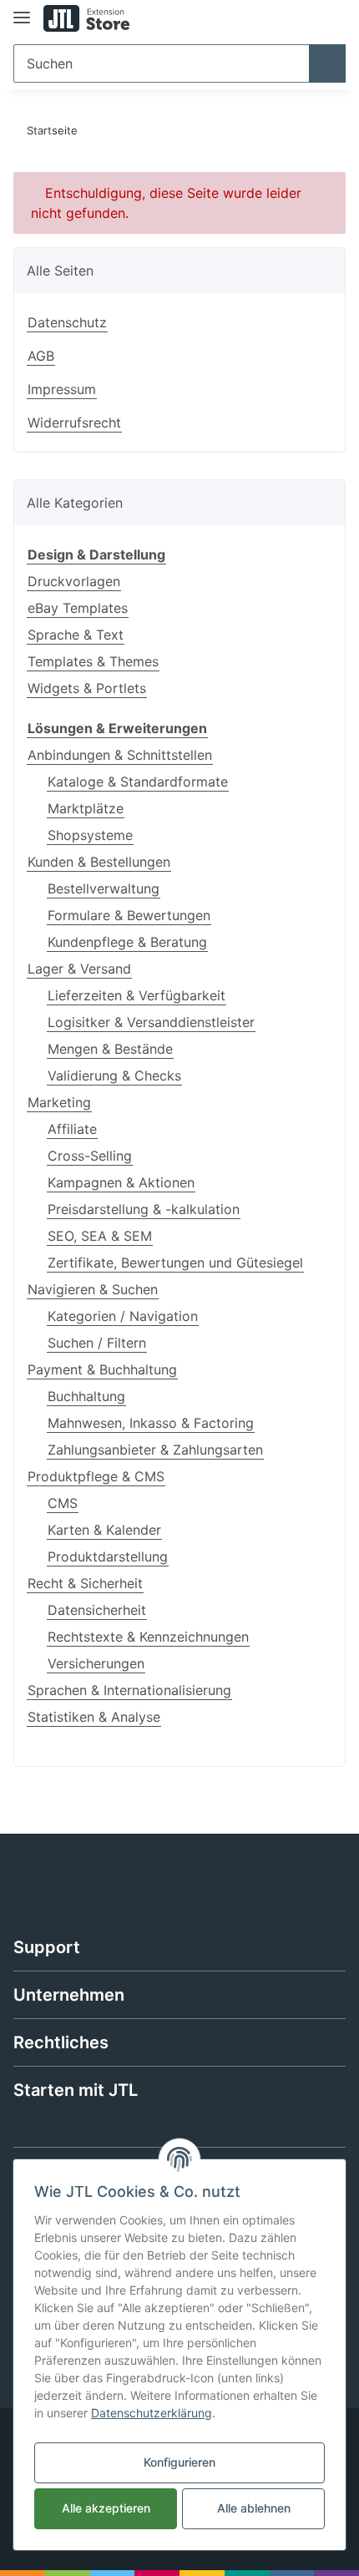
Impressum (62, 389)
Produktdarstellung (108, 1556)
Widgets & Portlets (87, 688)
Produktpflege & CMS (96, 1476)
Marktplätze (86, 808)
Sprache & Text (76, 635)
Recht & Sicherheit (85, 1583)
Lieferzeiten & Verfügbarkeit (137, 995)
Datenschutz (67, 322)
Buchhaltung (86, 1396)
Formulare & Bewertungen (129, 915)
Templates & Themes (93, 661)
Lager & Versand (79, 969)
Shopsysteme (90, 835)
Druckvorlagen (74, 581)
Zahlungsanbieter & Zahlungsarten (155, 1450)
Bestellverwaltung (104, 888)
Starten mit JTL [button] (76, 2090)
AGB (41, 356)
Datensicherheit (97, 1610)
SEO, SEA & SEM (100, 1236)
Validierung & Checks (114, 1075)
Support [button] (47, 1947)
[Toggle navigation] (22, 10)
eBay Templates (78, 608)
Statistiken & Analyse (94, 1717)
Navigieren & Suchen (93, 1289)
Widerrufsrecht (74, 423)
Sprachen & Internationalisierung (129, 1690)
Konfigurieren (179, 2462)
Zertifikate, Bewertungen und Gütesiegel (175, 1263)
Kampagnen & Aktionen (121, 1182)
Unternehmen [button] (69, 1995)
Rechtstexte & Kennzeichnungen (148, 1637)
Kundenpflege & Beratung (127, 942)
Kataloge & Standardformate (138, 782)
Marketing (59, 1102)
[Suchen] (327, 63)
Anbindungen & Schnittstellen (120, 755)
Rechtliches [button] (61, 2042)
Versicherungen (96, 1663)
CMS (63, 1503)
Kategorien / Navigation (123, 1316)
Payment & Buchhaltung (102, 1369)
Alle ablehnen (254, 2508)
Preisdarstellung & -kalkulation (144, 1209)
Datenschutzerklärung (152, 2413)
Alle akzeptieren (106, 2508)
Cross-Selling (90, 1156)
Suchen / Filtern (97, 1343)
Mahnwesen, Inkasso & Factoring (151, 1423)
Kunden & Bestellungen (99, 862)
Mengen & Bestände (110, 1049)
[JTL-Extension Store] (86, 19)
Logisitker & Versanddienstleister (151, 1022)
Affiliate (72, 1129)
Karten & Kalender (104, 1530)
